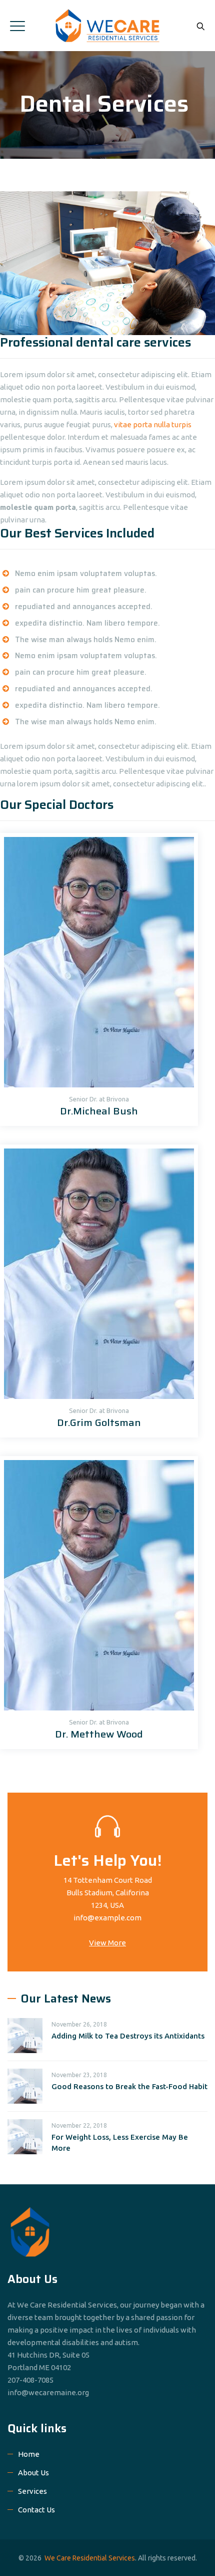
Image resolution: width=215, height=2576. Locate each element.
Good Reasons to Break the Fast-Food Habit (129, 2086)
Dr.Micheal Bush (99, 1111)
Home (29, 2454)
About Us (33, 2473)
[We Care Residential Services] (108, 26)
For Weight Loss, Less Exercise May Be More (120, 2142)
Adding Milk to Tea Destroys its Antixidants (128, 2036)
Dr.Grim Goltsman (99, 1422)
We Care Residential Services (90, 2558)
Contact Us (36, 2510)
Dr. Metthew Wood (99, 1734)
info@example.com (107, 1918)
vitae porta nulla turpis (153, 424)
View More (107, 1943)
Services (32, 2491)
